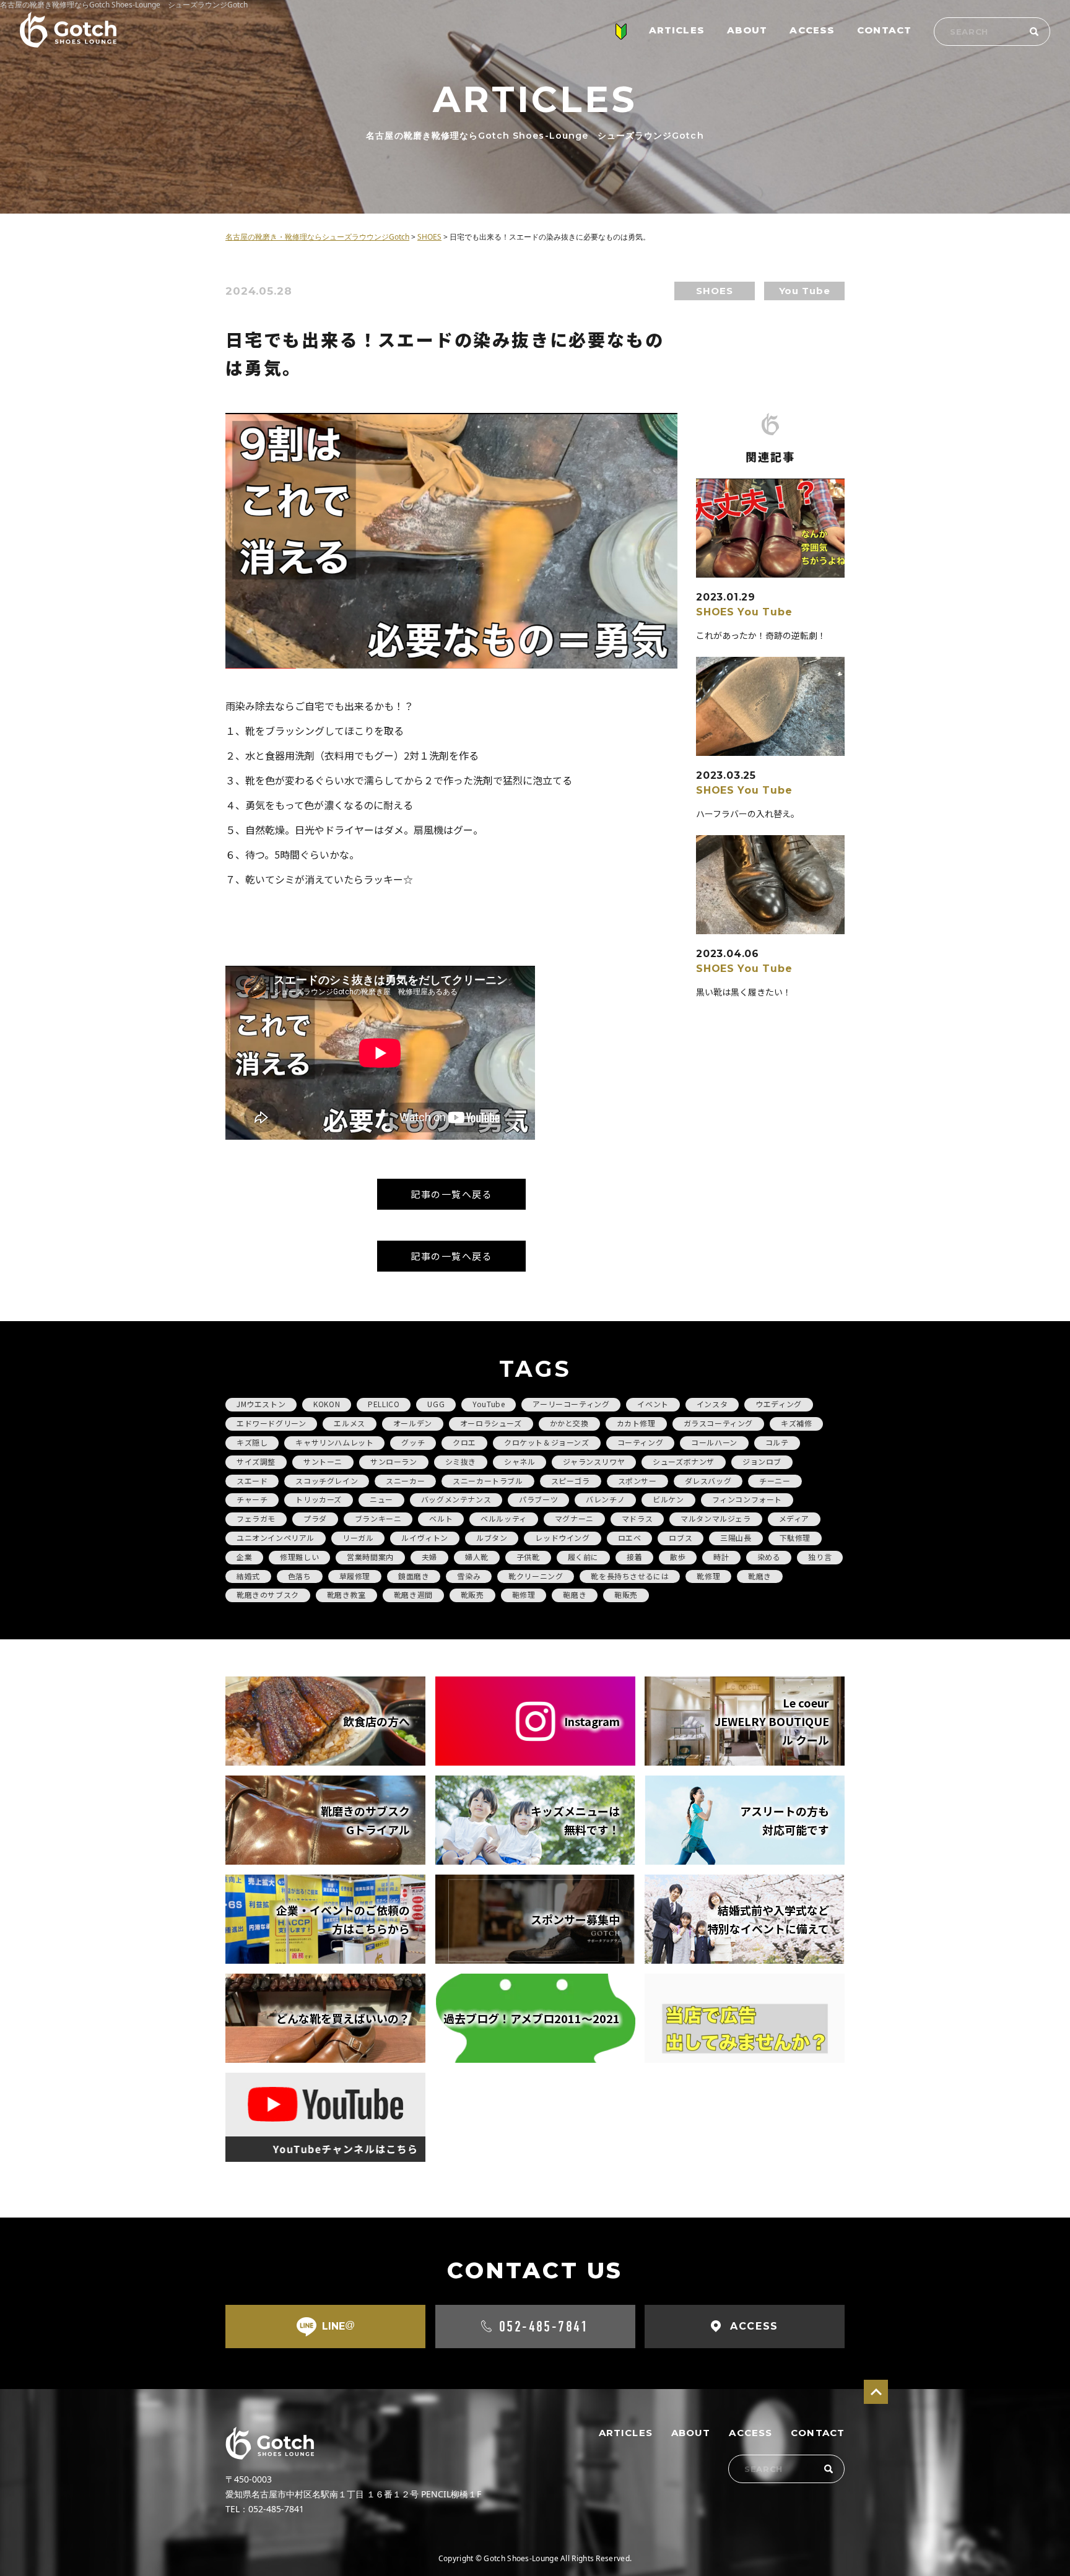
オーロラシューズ (491, 1423)
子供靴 (528, 1557)
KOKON (327, 1404)
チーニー (775, 1481)
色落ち (300, 1576)
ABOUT (747, 30)
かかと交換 (569, 1423)
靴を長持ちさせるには (630, 1576)
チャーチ (252, 1499)
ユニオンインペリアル (276, 1537)
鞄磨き (575, 1594)
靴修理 (708, 1576)
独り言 (820, 1557)
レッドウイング (562, 1537)
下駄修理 (795, 1537)
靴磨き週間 (413, 1594)
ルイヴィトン (425, 1537)
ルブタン (492, 1537)
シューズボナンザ (684, 1461)
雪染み (469, 1576)
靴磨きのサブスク (268, 1594)
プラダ (315, 1518)
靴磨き (760, 1576)
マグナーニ (574, 1518)
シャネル (520, 1461)
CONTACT (884, 30)
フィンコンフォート (747, 1499)
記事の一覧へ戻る (451, 1194)
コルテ (777, 1442)
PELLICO (384, 1404)
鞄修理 (524, 1594)
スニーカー (405, 1481)
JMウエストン (261, 1404)
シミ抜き (461, 1461)
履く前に (583, 1557)
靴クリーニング (536, 1576)
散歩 (678, 1557)
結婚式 (248, 1576)
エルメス (349, 1423)
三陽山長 (736, 1537)
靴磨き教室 (346, 1594)
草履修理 (355, 1576)
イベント (653, 1404)
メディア (794, 1518)
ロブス (681, 1537)
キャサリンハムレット (334, 1442)
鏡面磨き (414, 1576)
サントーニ (323, 1461)
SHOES (714, 291)
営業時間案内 (370, 1557)
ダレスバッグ (708, 1481)
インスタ (712, 1404)
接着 (634, 1557)
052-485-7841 (544, 2327)
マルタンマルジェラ (716, 1518)
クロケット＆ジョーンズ (547, 1442)
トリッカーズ (319, 1499)
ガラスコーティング (718, 1423)
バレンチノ (605, 1499)
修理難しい (299, 1557)
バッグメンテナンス (456, 1499)
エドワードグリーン (271, 1423)
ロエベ (630, 1537)
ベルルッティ (504, 1518)
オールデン (413, 1423)
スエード (252, 1481)
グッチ (413, 1442)
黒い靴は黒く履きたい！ (744, 992)
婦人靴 (477, 1557)
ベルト (441, 1518)
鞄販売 (626, 1594)
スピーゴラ (571, 1481)
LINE (338, 2326)
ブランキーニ (378, 1518)
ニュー (381, 1499)
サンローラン (394, 1461)
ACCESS (812, 30)
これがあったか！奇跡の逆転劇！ (761, 635)
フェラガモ (256, 1518)
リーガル (358, 1537)
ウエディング (779, 1404)
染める (769, 1557)
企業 (244, 1557)
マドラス (637, 1518)
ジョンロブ (762, 1461)
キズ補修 (796, 1423)
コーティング (641, 1442)
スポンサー (637, 1481)
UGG (436, 1404)
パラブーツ (538, 1499)
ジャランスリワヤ (594, 1461)
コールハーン (714, 1442)
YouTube (489, 1404)
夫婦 (429, 1557)
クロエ (464, 1442)
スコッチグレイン (327, 1481)
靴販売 (472, 1594)
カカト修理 (636, 1423)
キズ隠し (252, 1442)
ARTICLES (677, 30)
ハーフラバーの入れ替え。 (748, 813)
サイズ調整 (256, 1461)
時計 (721, 1557)
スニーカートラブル (488, 1481)
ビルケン (668, 1499)
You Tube (805, 291)
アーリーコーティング (571, 1404)
